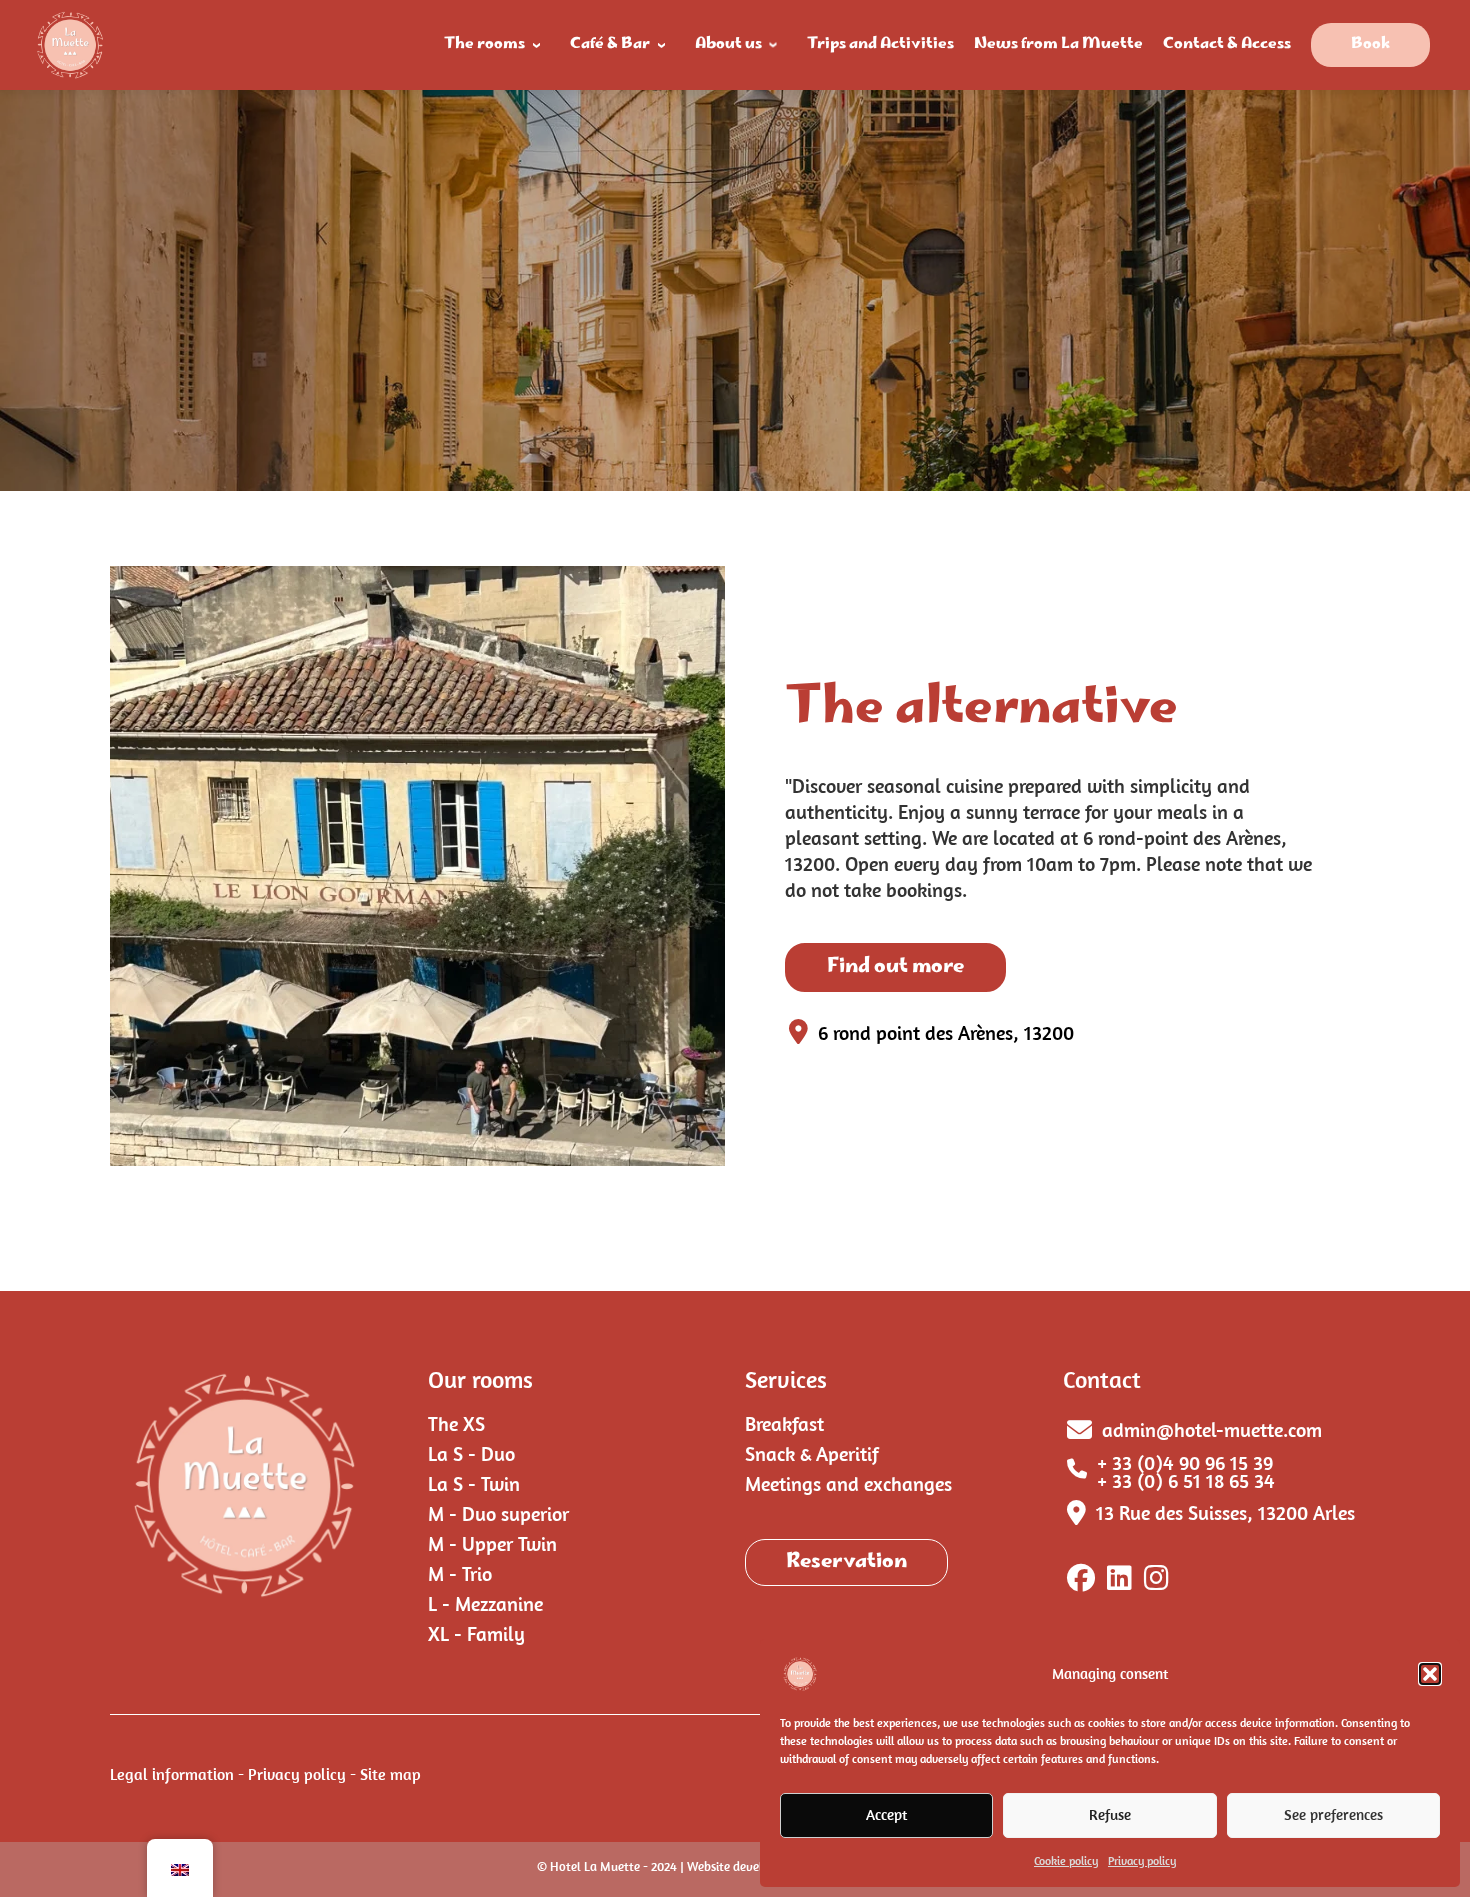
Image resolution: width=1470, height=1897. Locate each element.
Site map (390, 1774)
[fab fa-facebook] (1081, 1582)
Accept (886, 1814)
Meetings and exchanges (848, 1483)
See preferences (1333, 1814)
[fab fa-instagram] (1156, 1582)
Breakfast (784, 1423)
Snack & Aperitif (812, 1453)
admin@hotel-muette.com (1212, 1429)
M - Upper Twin (492, 1543)
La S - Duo (471, 1453)
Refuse (1110, 1814)
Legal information (172, 1774)
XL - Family (476, 1633)
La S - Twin (474, 1483)
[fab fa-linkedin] (1119, 1582)
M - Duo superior (498, 1513)
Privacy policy (1142, 1860)
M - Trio (460, 1573)
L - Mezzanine (485, 1603)
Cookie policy (1066, 1860)
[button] (1430, 1674)
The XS (456, 1423)
